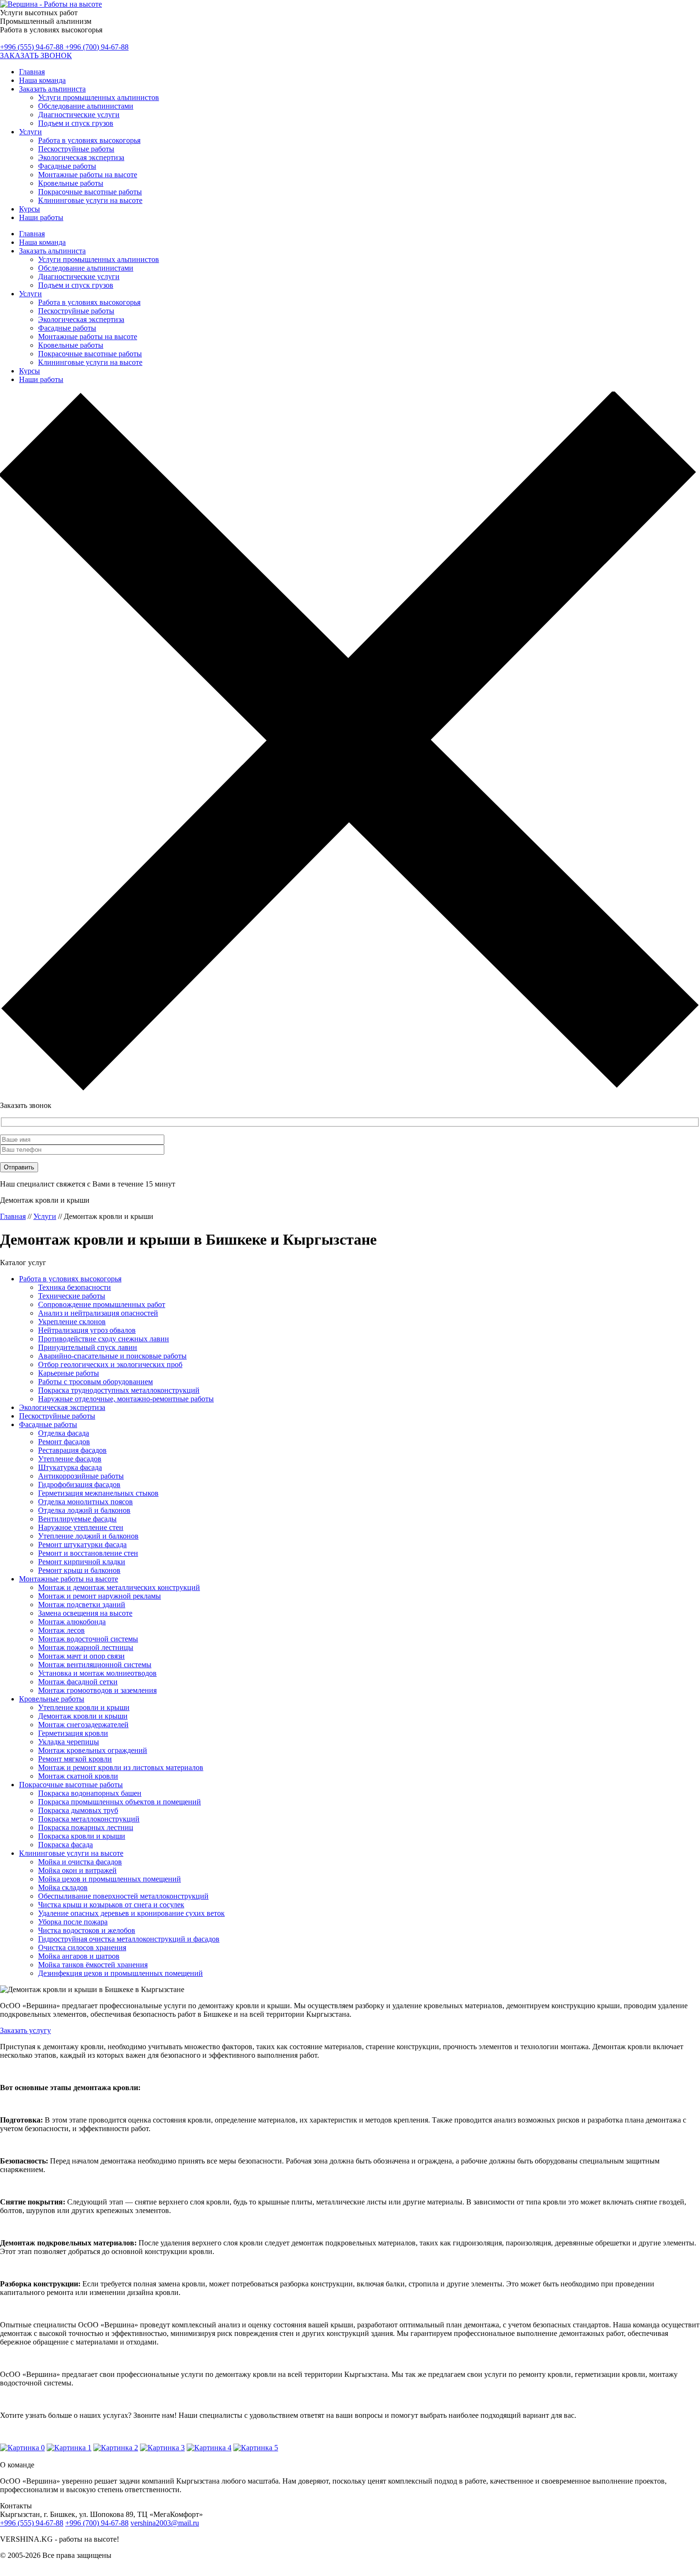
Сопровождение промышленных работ (102, 1304)
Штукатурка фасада (70, 1467)
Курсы (30, 209)
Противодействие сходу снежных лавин (104, 1339)
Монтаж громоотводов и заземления (97, 1690)
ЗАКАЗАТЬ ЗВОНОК (36, 55)
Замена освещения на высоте (85, 1613)
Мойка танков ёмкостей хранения (93, 1965)
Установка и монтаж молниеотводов (97, 1673)
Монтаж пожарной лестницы (86, 1647)
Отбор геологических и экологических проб (110, 1364)
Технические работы (72, 1296)
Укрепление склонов (72, 1322)
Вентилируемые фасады (77, 1519)
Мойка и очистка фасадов (80, 1862)
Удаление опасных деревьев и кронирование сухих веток (131, 1913)
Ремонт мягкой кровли (75, 1759)
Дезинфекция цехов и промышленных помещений (120, 1973)
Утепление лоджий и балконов (88, 1536)
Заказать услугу (25, 2030)
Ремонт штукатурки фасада (82, 1545)
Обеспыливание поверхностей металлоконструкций (123, 1896)
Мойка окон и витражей (77, 1870)
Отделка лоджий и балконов (84, 1510)
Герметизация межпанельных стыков (98, 1493)
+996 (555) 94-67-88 (33, 47)
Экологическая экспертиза (81, 157)
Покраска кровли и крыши (82, 1836)
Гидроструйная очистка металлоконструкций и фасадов (129, 1939)
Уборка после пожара (73, 1922)
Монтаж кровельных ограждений (93, 1750)
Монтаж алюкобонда (72, 1622)
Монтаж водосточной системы (88, 1639)
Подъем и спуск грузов (76, 123)
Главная (32, 72)
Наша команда (42, 80)
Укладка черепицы (69, 1742)
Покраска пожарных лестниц (86, 1827)
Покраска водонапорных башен (90, 1793)
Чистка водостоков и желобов (87, 1930)
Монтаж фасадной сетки (78, 1682)
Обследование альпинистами (86, 106)
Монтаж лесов (61, 1630)
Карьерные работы (69, 1373)
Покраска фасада (65, 1845)
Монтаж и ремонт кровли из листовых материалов (121, 1767)
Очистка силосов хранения (82, 1947)
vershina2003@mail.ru (165, 2523)
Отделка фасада (64, 1433)
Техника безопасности (75, 1287)
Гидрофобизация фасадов (79, 1484)
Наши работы (41, 217)
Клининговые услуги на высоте (90, 200)
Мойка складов (63, 1887)
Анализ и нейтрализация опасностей (98, 1313)
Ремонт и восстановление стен (88, 1553)
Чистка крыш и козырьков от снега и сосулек (111, 1905)
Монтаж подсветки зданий (82, 1605)
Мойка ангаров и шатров (79, 1956)
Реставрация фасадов (72, 1450)
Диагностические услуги (79, 115)
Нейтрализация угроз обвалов (87, 1330)
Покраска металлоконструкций (89, 1819)
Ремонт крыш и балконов (79, 1570)
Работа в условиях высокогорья (89, 140)
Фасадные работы (67, 166)
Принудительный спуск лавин (88, 1347)
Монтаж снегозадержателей (83, 1725)
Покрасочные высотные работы (90, 192)
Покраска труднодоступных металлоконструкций (119, 1390)
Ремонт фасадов (64, 1442)
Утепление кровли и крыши (84, 1707)
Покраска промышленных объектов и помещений (120, 1802)
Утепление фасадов (70, 1459)
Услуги (30, 132)
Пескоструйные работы (76, 149)
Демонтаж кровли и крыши (83, 1716)
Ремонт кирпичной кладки (82, 1562)
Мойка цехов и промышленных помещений (110, 1879)
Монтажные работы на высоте (88, 175)
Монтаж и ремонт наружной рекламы (100, 1596)
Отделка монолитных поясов (85, 1502)
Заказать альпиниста (52, 89)
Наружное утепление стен (81, 1527)
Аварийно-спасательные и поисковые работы (112, 1356)
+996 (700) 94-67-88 (97, 47)
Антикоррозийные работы (81, 1476)
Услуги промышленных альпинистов (99, 97)
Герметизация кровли (73, 1733)
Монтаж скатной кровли (78, 1776)
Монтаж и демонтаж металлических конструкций (119, 1587)
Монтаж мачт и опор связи (81, 1656)
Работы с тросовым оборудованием (95, 1382)
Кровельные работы (71, 183)
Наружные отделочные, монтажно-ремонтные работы (126, 1399)
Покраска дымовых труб (78, 1810)
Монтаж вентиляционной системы (95, 1665)
